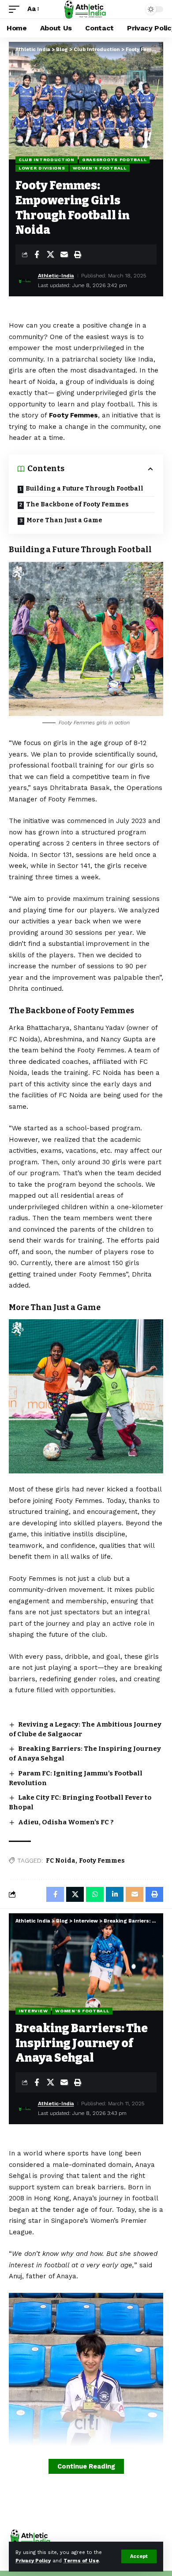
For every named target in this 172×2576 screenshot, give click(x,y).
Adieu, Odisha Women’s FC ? (66, 1822)
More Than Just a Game (64, 520)
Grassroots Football (114, 160)
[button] (139, 2556)
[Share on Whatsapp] (95, 1894)
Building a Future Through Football (84, 489)
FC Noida (61, 1861)
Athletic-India (56, 276)
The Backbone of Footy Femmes (77, 504)
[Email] (64, 255)
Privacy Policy (33, 2561)
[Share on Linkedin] (115, 1894)
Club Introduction (47, 160)
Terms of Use (81, 2561)
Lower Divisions (42, 168)
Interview (33, 2011)
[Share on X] (50, 255)
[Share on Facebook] (37, 255)
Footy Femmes (102, 1861)
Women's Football (100, 168)
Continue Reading (86, 2466)
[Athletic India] (86, 9)
